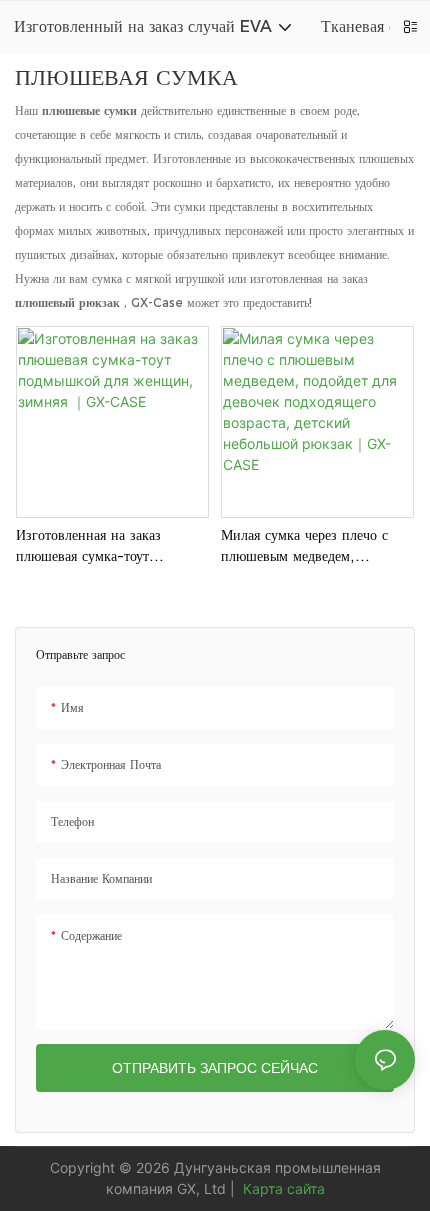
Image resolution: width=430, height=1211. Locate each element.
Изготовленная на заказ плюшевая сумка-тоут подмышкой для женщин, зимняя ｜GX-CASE (95, 549)
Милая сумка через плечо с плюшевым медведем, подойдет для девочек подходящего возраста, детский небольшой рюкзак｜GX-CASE (317, 549)
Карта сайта (282, 1188)
